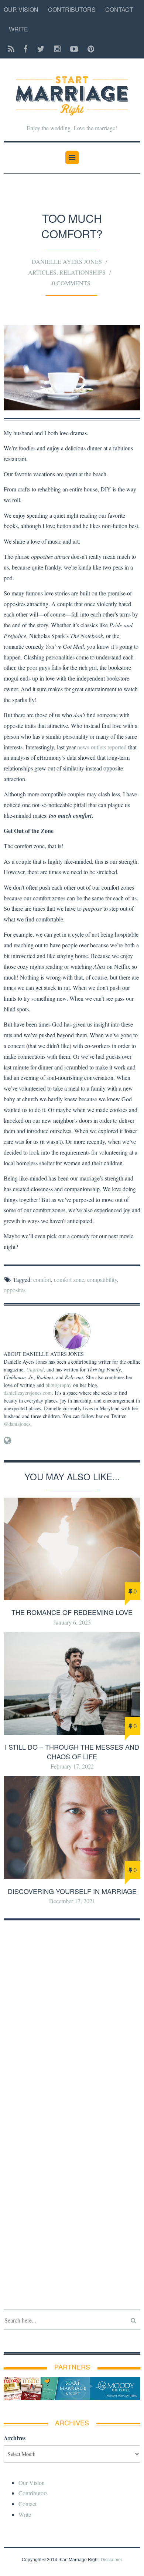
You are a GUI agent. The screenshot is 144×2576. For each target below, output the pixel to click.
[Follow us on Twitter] (41, 49)
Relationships (83, 272)
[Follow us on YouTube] (74, 49)
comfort (42, 1279)
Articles (42, 272)
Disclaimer (112, 2560)
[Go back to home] (72, 91)
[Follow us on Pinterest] (89, 49)
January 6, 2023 (72, 1622)
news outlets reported (102, 747)
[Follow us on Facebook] (26, 49)
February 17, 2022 (72, 1766)
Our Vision (21, 9)
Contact (119, 9)
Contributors (72, 9)
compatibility (102, 1279)
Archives (15, 2438)
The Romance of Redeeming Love (72, 1612)
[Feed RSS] (11, 49)
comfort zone (69, 1279)
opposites (15, 1290)
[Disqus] (72, 2021)
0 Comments (71, 283)
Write (18, 29)
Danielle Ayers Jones (67, 261)
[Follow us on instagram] (57, 49)
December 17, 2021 (72, 1901)
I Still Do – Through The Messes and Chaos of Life (72, 1751)
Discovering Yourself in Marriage (72, 1891)
